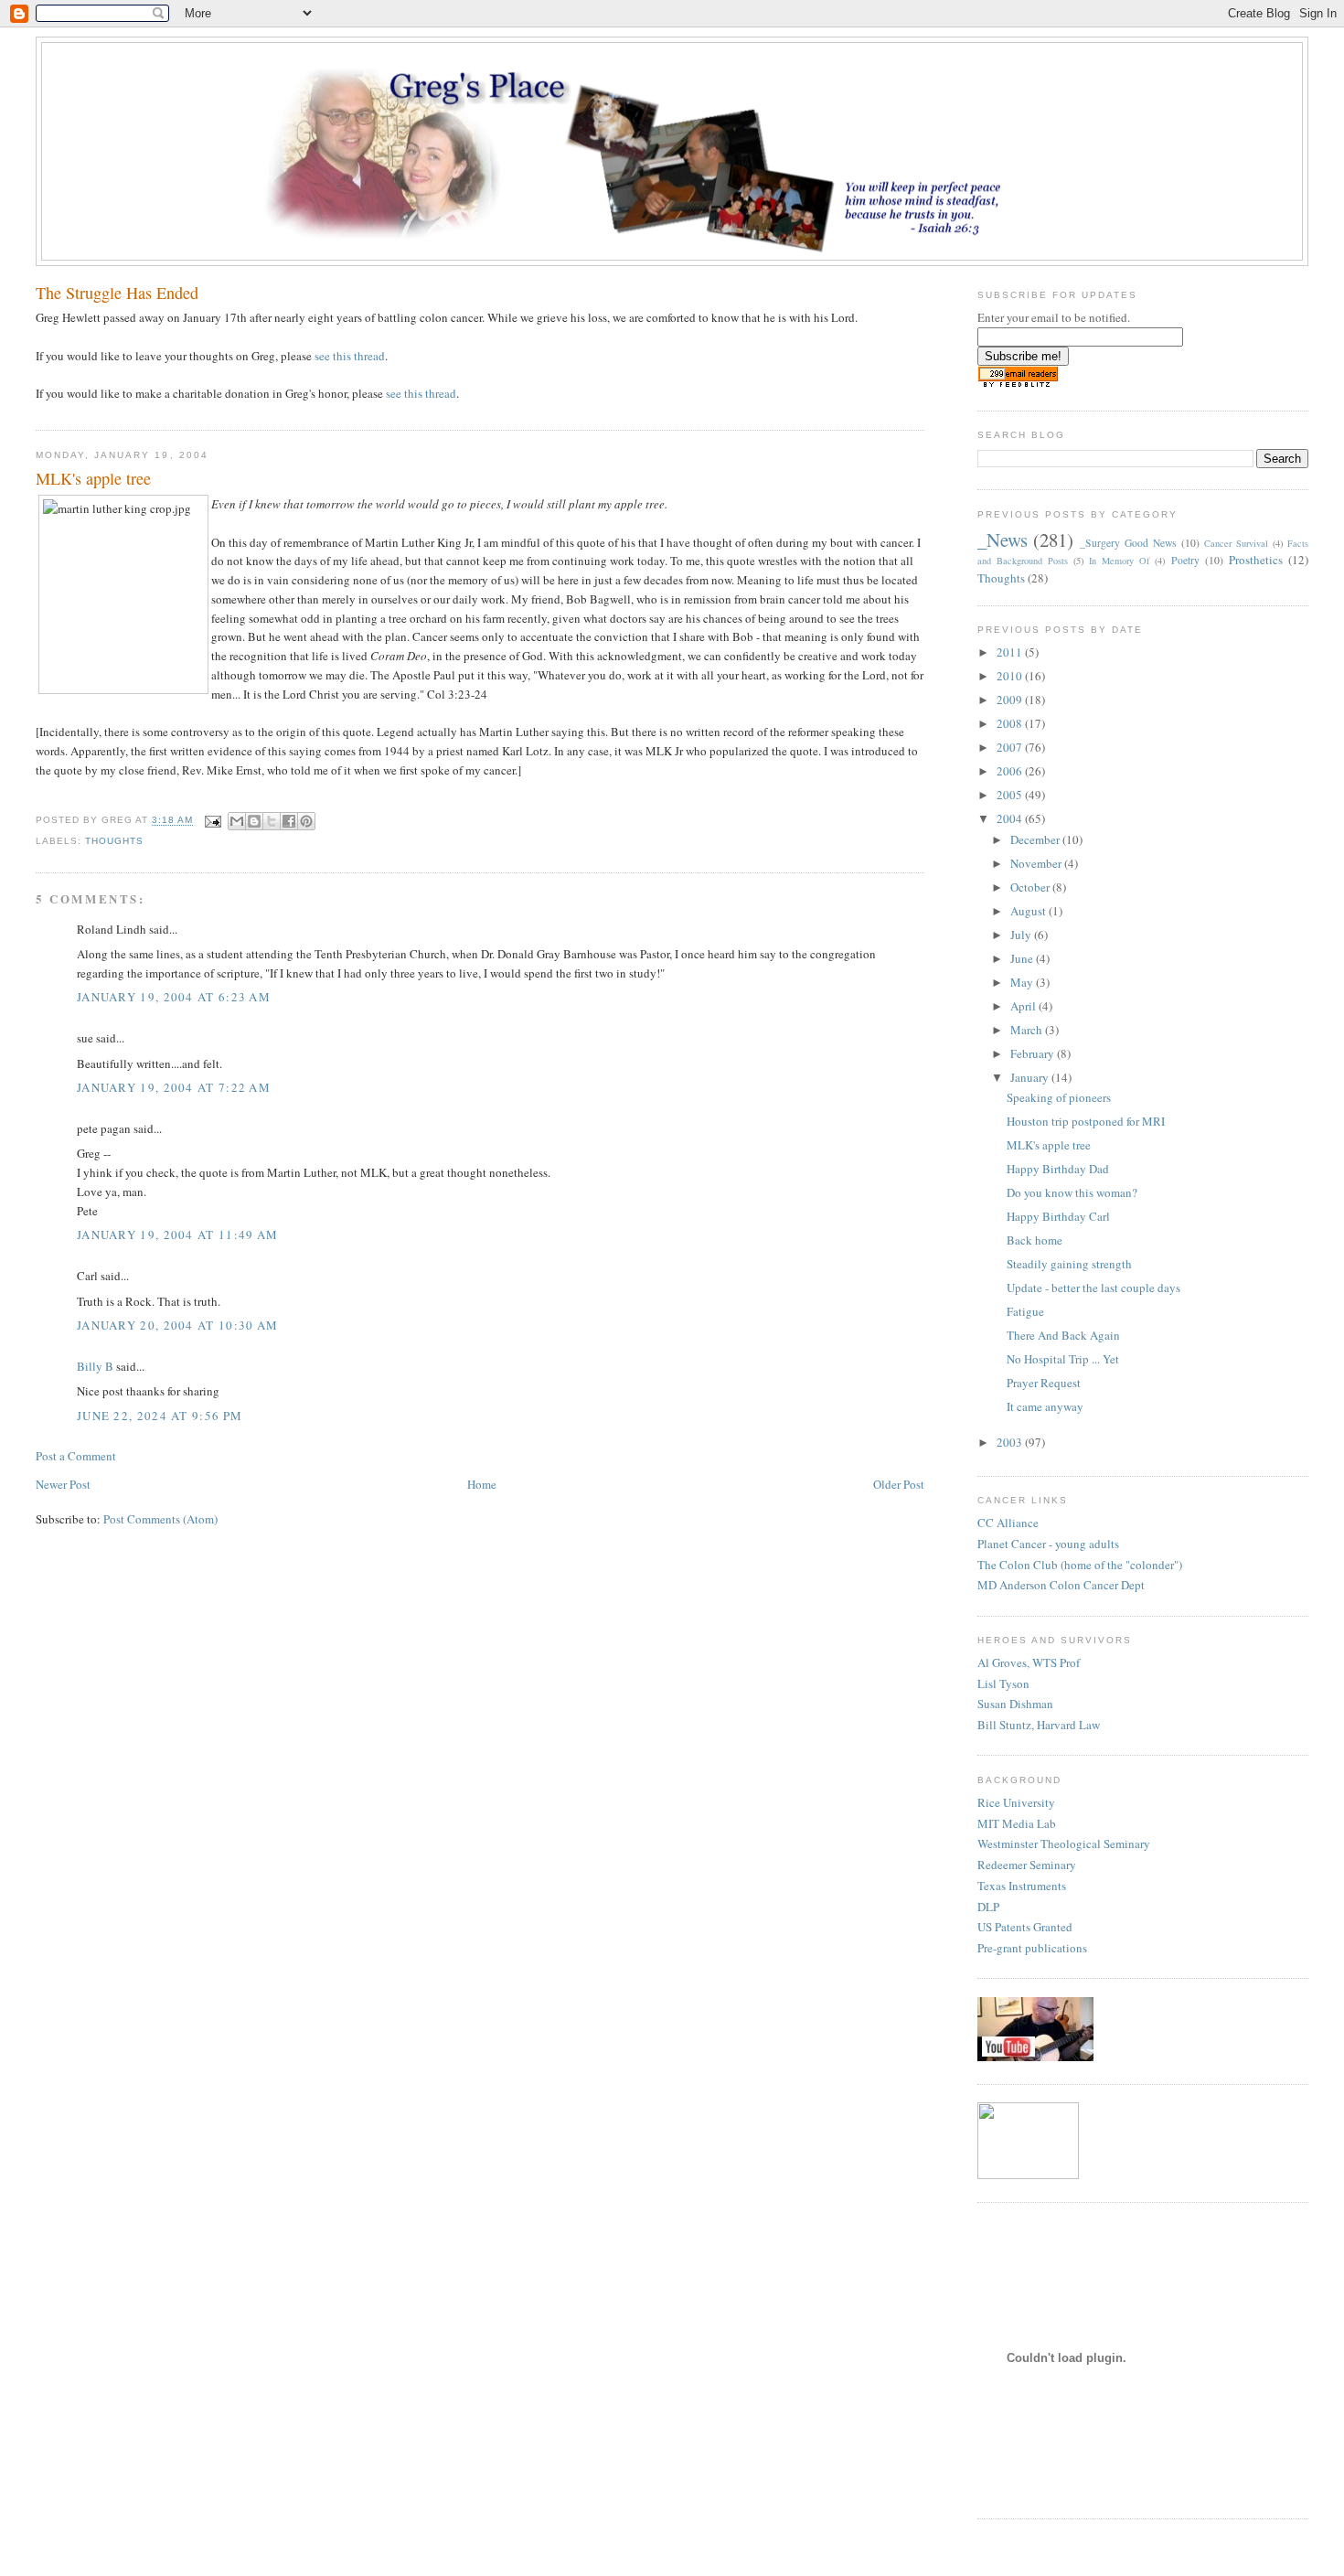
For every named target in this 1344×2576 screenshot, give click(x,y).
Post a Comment (76, 1456)
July (1022, 935)
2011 (1011, 652)
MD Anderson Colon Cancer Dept (1061, 1585)
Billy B (95, 1366)
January (1031, 1077)
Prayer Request (1044, 1383)
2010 (1011, 676)
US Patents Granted (1025, 1927)
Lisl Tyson (1003, 1683)
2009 (1011, 700)
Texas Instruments (1022, 1886)
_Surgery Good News (1128, 543)
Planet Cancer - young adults (1048, 1544)
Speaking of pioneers (1059, 1097)
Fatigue (1025, 1311)
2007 (1011, 747)
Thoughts (114, 841)
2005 (1011, 795)
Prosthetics (1256, 560)
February (1034, 1053)
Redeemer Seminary (1027, 1865)
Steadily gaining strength (1069, 1264)
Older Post (899, 1484)
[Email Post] (213, 821)
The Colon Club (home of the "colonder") (1080, 1565)
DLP (988, 1907)
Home (482, 1484)
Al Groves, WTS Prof (1029, 1662)
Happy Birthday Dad (1058, 1169)
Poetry (1185, 560)
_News (1003, 540)
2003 (1011, 1442)
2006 (1011, 771)
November (1037, 863)
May (1023, 982)
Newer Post (63, 1484)
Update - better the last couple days (1093, 1288)
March (1028, 1030)
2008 (1011, 723)
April (1024, 1006)
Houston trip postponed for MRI (1086, 1121)
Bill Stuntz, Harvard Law (1039, 1725)
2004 (1011, 818)
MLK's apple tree (1049, 1145)
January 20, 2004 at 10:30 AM (177, 1325)
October (1031, 887)
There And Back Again (1063, 1335)
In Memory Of (1119, 561)
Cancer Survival (1236, 543)
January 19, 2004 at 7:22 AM (174, 1087)
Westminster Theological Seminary (1064, 1844)
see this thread (350, 356)
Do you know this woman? (1072, 1192)
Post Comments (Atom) (160, 1519)
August (1029, 911)
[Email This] (237, 821)
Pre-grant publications (1032, 1948)
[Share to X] (272, 821)
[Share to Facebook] (289, 821)
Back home (1035, 1240)
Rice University (1016, 1802)
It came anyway (1045, 1406)
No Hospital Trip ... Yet (1063, 1359)
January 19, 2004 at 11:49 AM (177, 1235)
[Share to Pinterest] (306, 821)
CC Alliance (1008, 1523)
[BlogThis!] (254, 821)
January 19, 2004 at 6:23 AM (174, 997)
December (1036, 839)
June (1023, 958)
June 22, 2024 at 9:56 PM (160, 1416)
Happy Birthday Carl (1058, 1216)
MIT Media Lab (1017, 1823)
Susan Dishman (1015, 1704)
